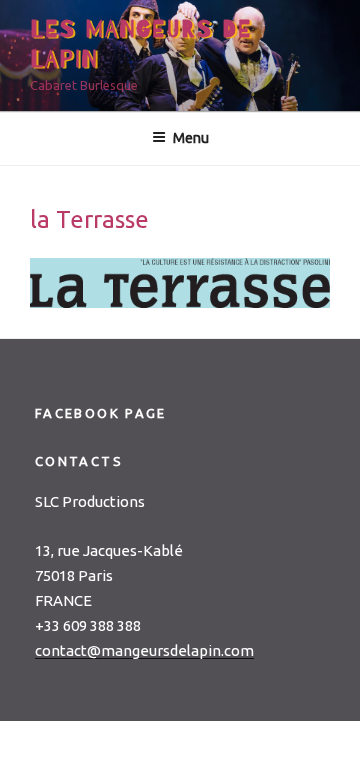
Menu (191, 138)
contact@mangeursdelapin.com (144, 650)
